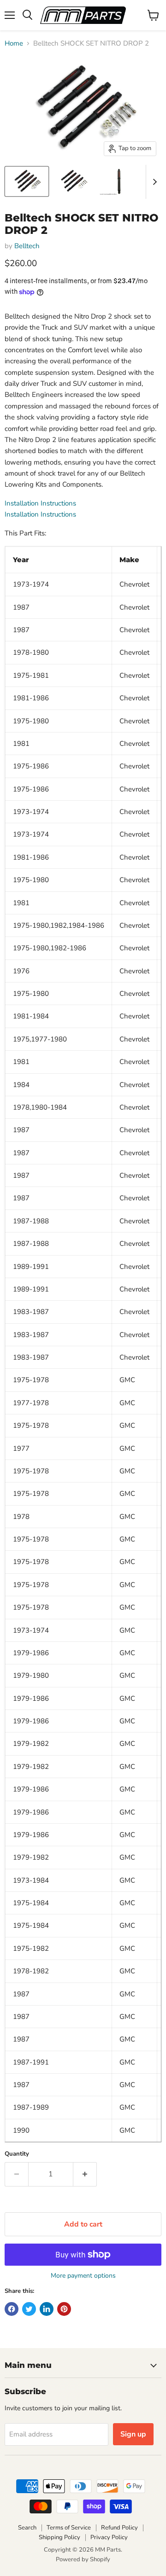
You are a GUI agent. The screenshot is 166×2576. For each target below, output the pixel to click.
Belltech (27, 246)
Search (27, 2528)
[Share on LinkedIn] (47, 2309)
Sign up (133, 2434)
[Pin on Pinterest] (64, 2309)
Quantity (17, 2154)
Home (14, 44)
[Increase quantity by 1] (85, 2174)
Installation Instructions (40, 503)
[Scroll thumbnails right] (153, 182)
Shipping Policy (59, 2537)
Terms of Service (69, 2528)
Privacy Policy (109, 2537)
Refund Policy (119, 2528)
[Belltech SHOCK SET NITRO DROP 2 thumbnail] (27, 181)
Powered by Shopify (83, 2559)
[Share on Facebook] (12, 2309)
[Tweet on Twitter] (29, 2309)
